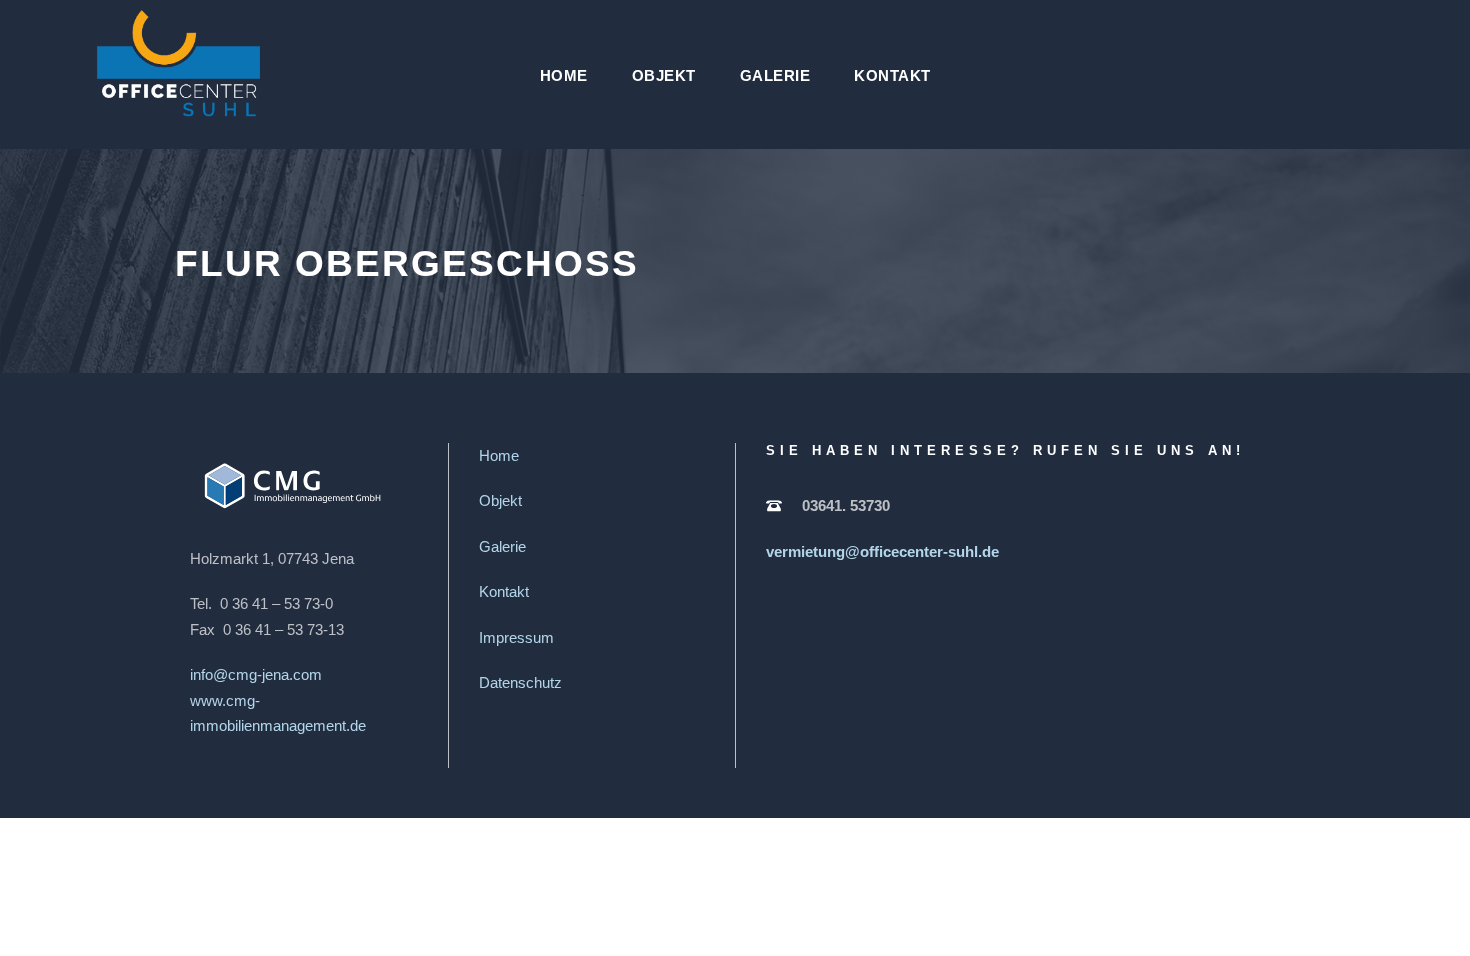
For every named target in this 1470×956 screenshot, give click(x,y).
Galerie (775, 75)
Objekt (664, 75)
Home (564, 75)
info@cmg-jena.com (256, 674)
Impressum (516, 637)
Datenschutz (520, 682)
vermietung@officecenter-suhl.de (882, 551)
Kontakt (892, 75)
